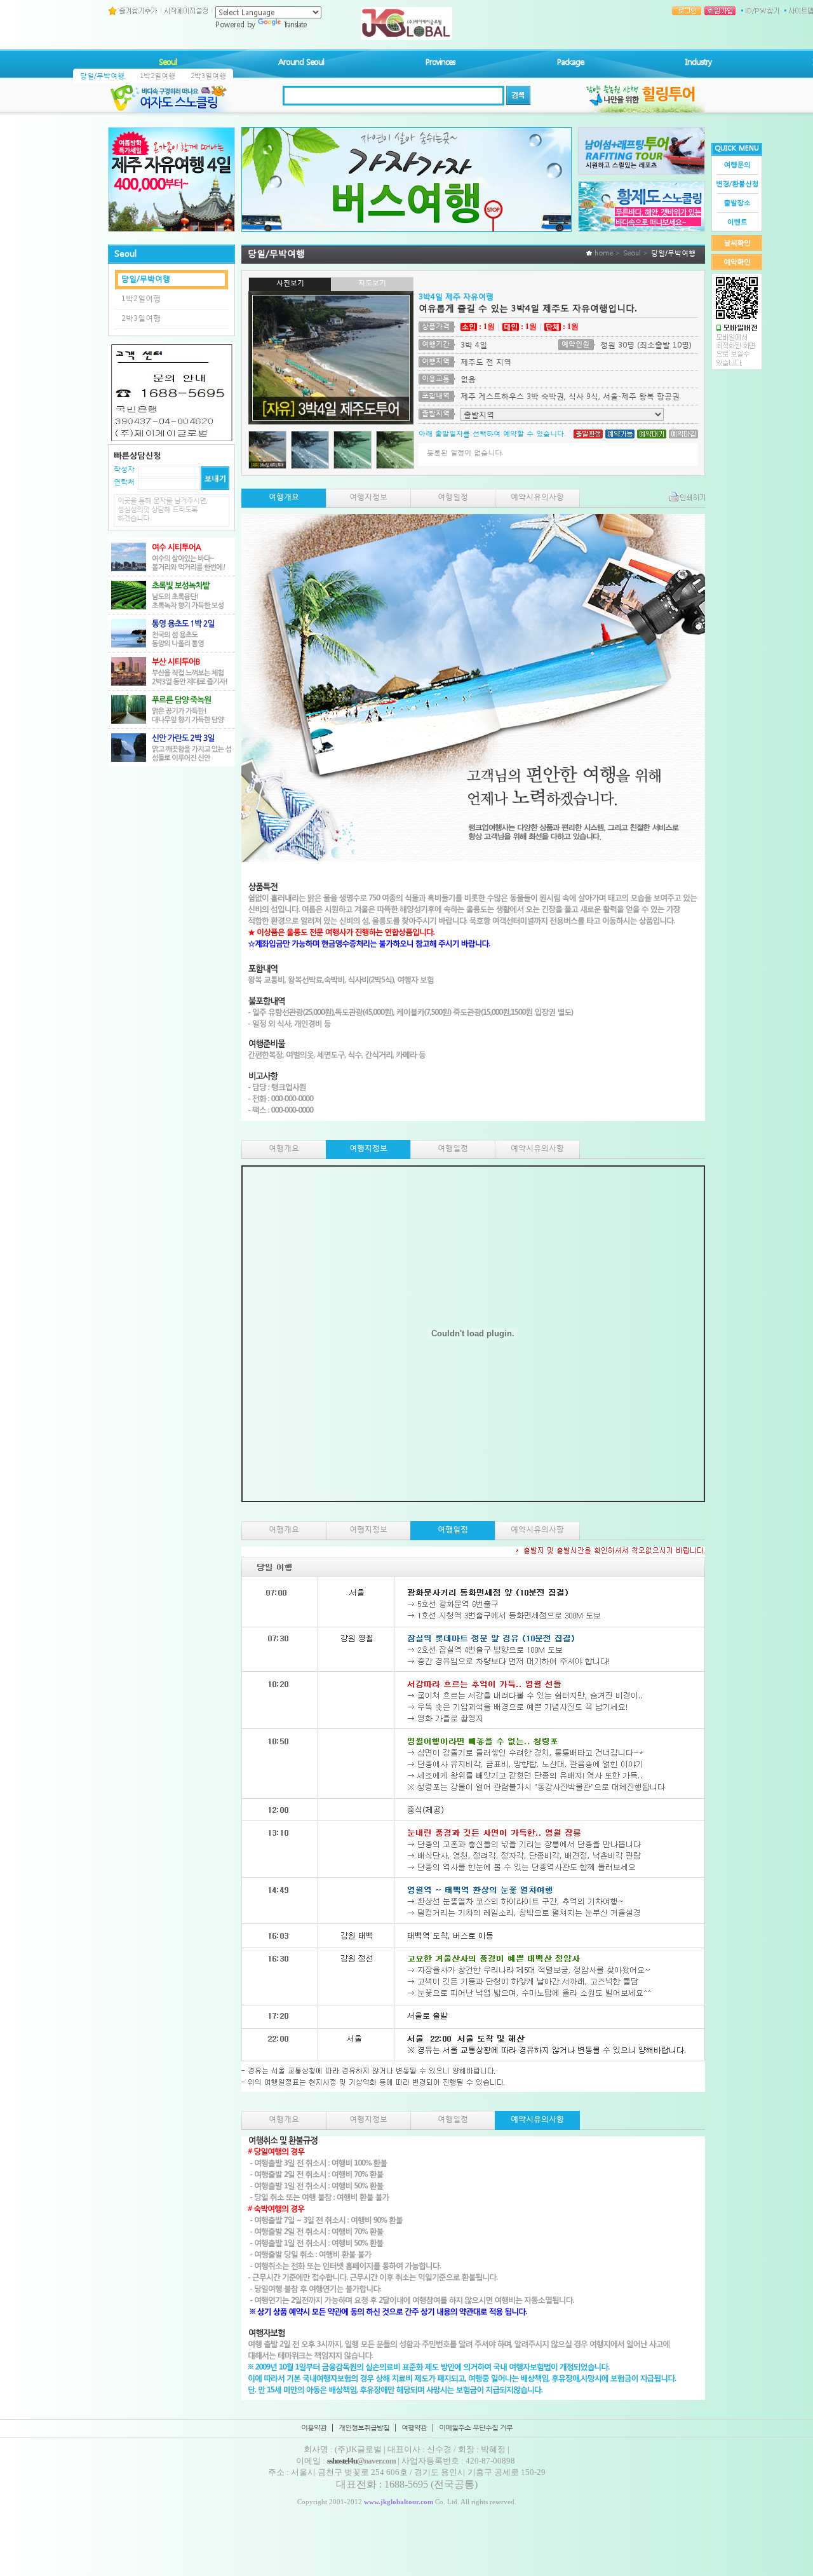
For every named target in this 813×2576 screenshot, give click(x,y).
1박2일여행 (158, 76)
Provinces (440, 62)
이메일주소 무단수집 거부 (476, 2428)
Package (570, 62)
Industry (698, 62)
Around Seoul (301, 62)
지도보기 (372, 283)
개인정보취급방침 (364, 2428)
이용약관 (314, 2428)
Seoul (168, 62)
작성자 (124, 469)
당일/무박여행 (102, 76)
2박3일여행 (208, 76)
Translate (295, 24)
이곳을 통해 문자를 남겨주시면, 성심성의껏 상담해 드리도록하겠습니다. (162, 510)
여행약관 (414, 2428)
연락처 (124, 482)
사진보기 (290, 283)
